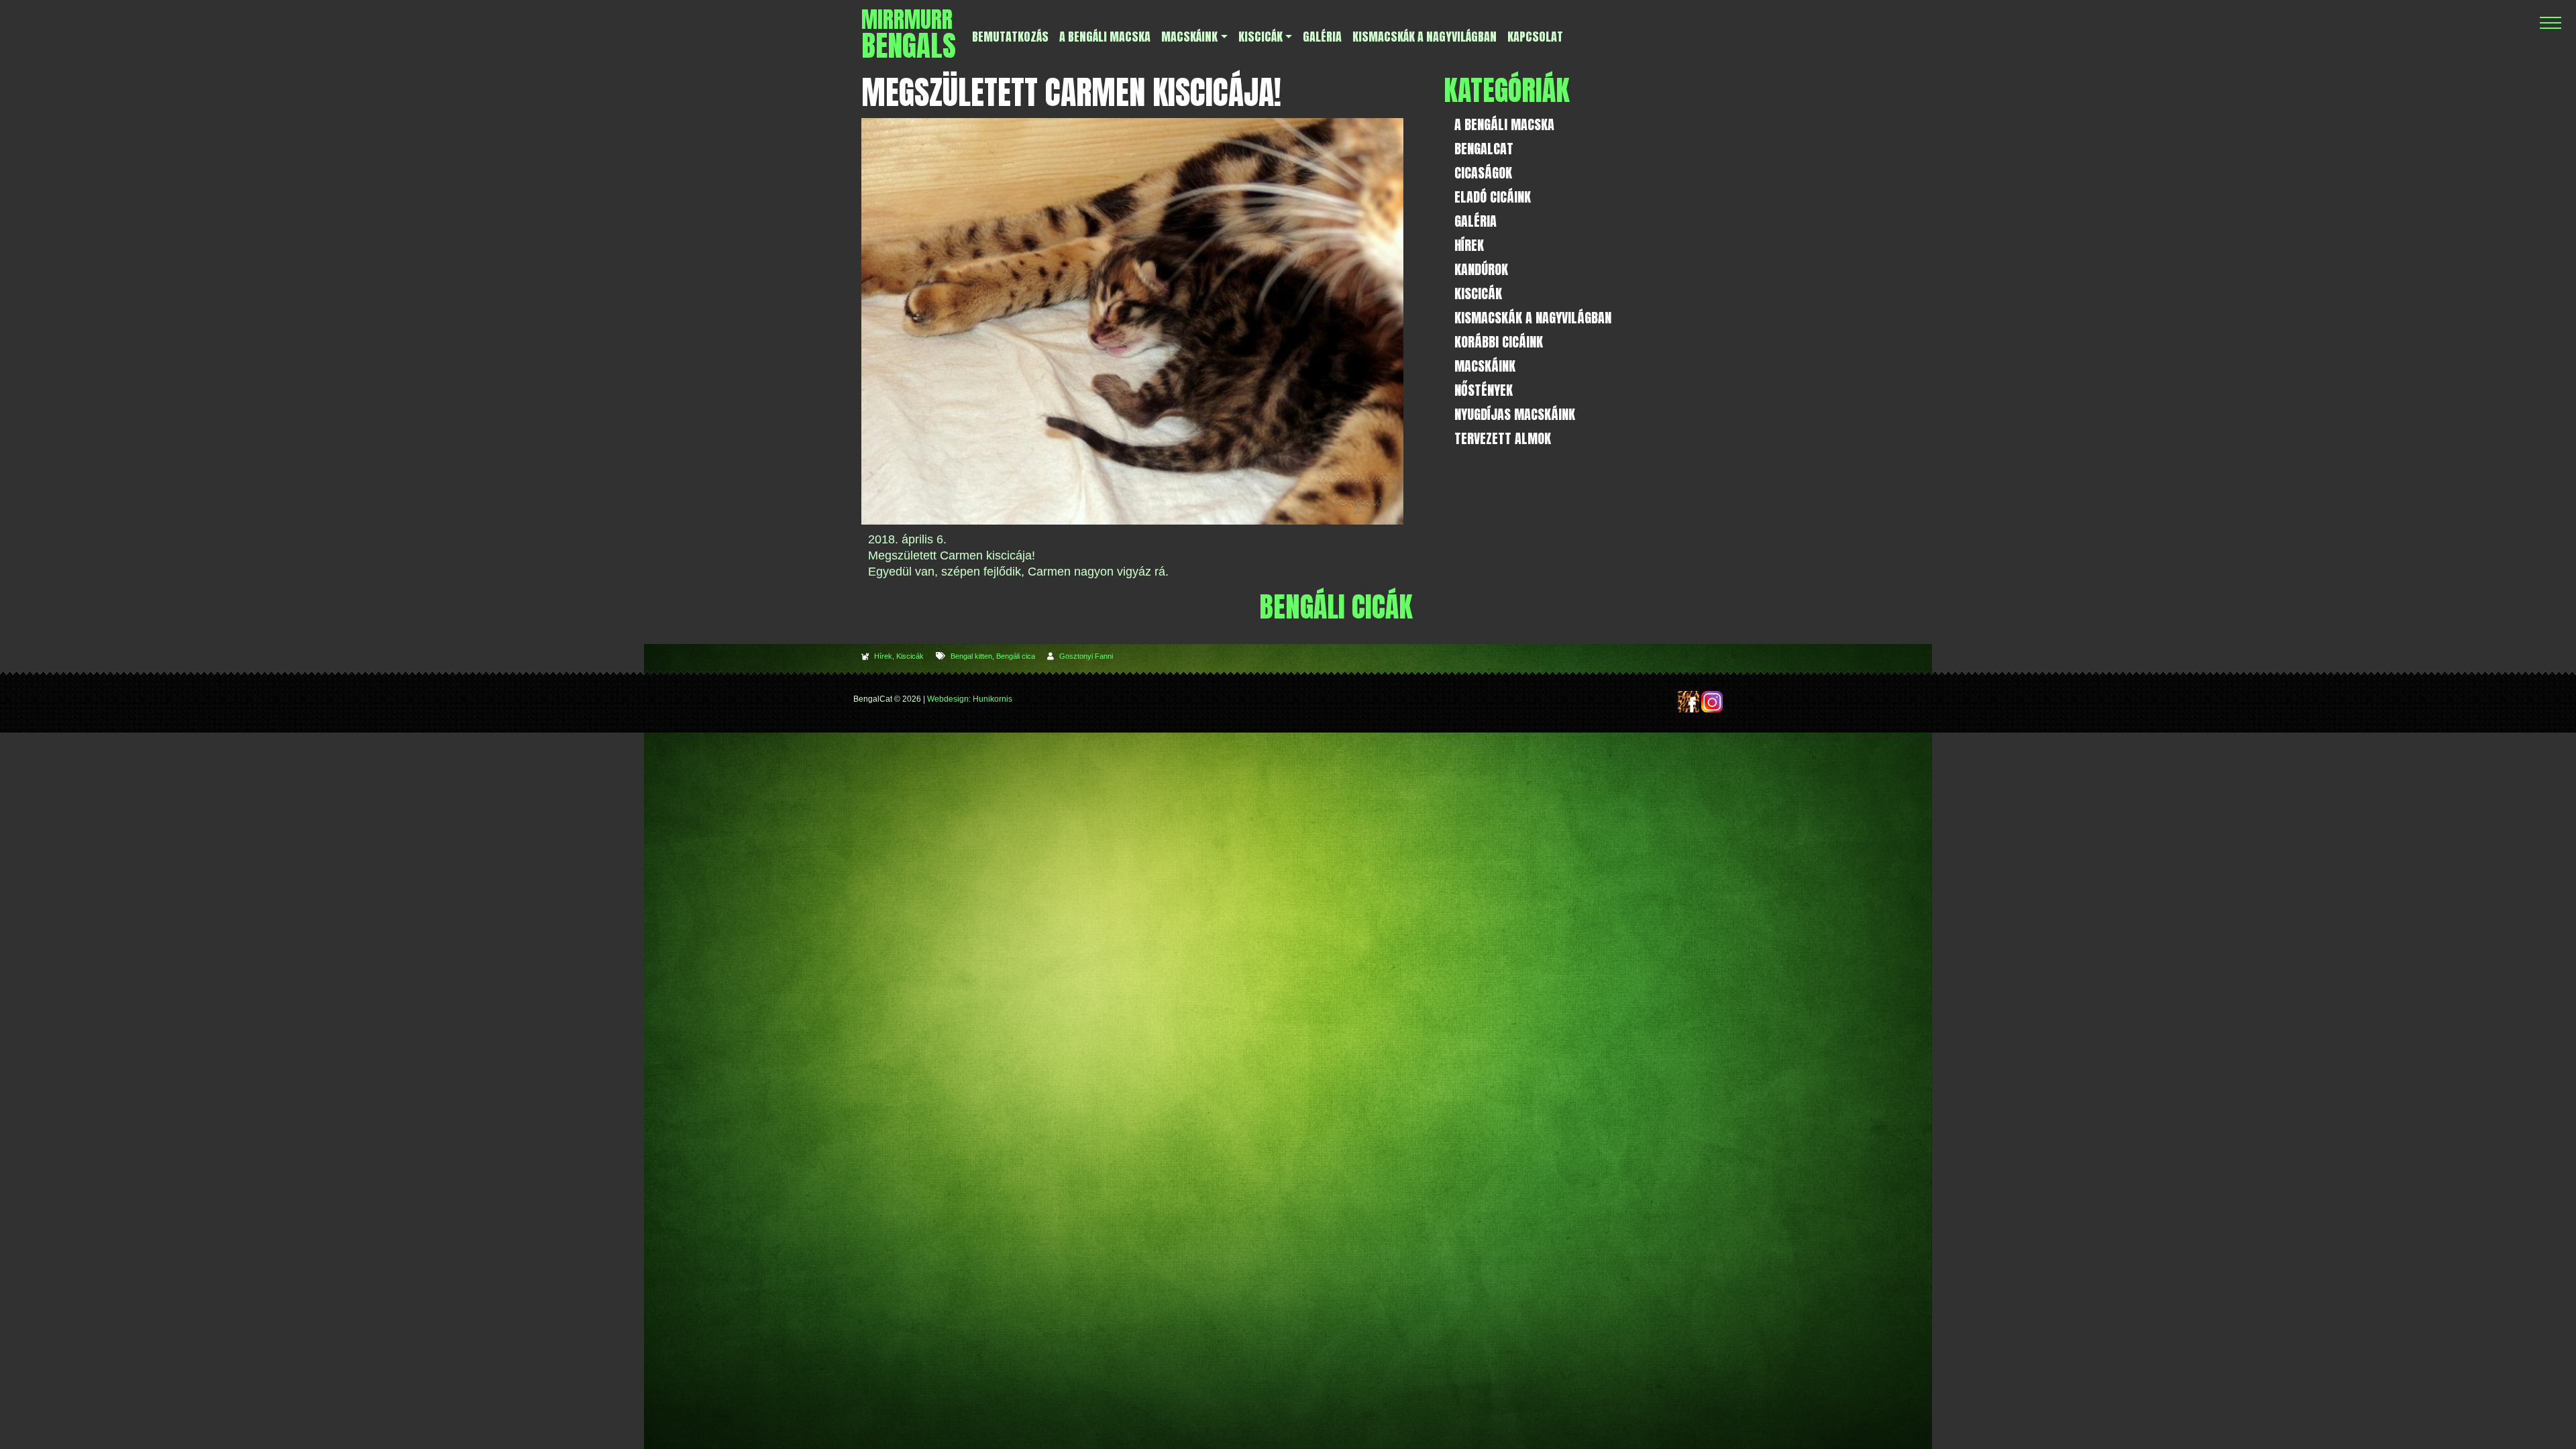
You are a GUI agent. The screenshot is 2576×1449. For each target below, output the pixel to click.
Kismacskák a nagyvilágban (1533, 318)
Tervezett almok (1503, 438)
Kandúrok (1481, 269)
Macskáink (1485, 366)
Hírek (883, 656)
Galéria (1475, 221)
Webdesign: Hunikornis (970, 699)
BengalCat (1484, 149)
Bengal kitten (971, 656)
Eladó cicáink (1493, 197)
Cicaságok (1483, 173)
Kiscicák (910, 656)
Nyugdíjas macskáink (1515, 414)
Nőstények (1484, 390)
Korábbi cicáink (1499, 342)
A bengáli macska (1504, 124)
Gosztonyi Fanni (1086, 656)
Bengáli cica (1016, 656)
